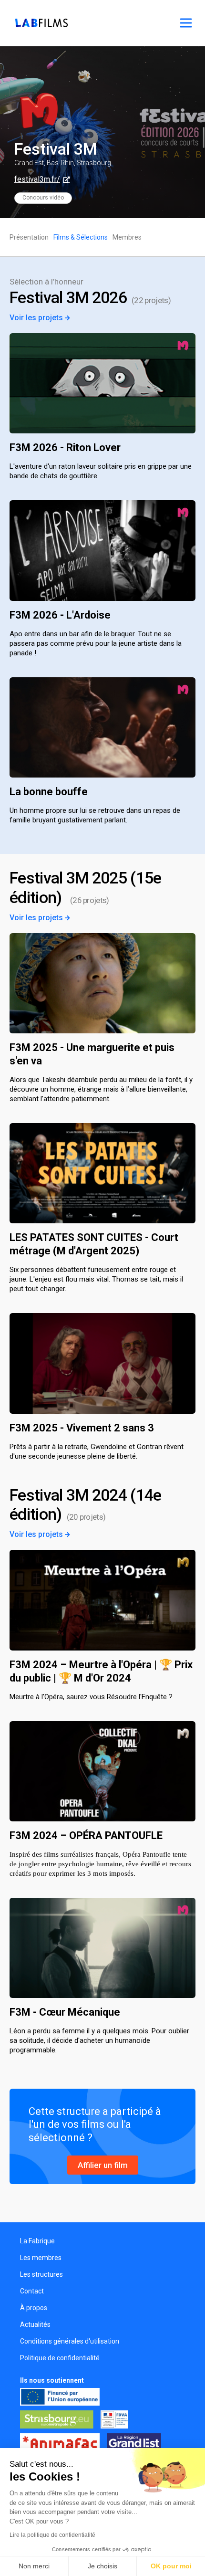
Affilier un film (103, 2165)
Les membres (41, 2258)
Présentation (29, 237)
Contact (32, 2291)
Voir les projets (37, 318)
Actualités (35, 2324)
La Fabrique (37, 2241)
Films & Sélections (81, 237)
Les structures (41, 2274)
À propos (34, 2308)
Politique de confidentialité (60, 2358)
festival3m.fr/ (37, 179)
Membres (127, 237)
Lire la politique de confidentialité (52, 2535)
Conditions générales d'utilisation (70, 2341)
